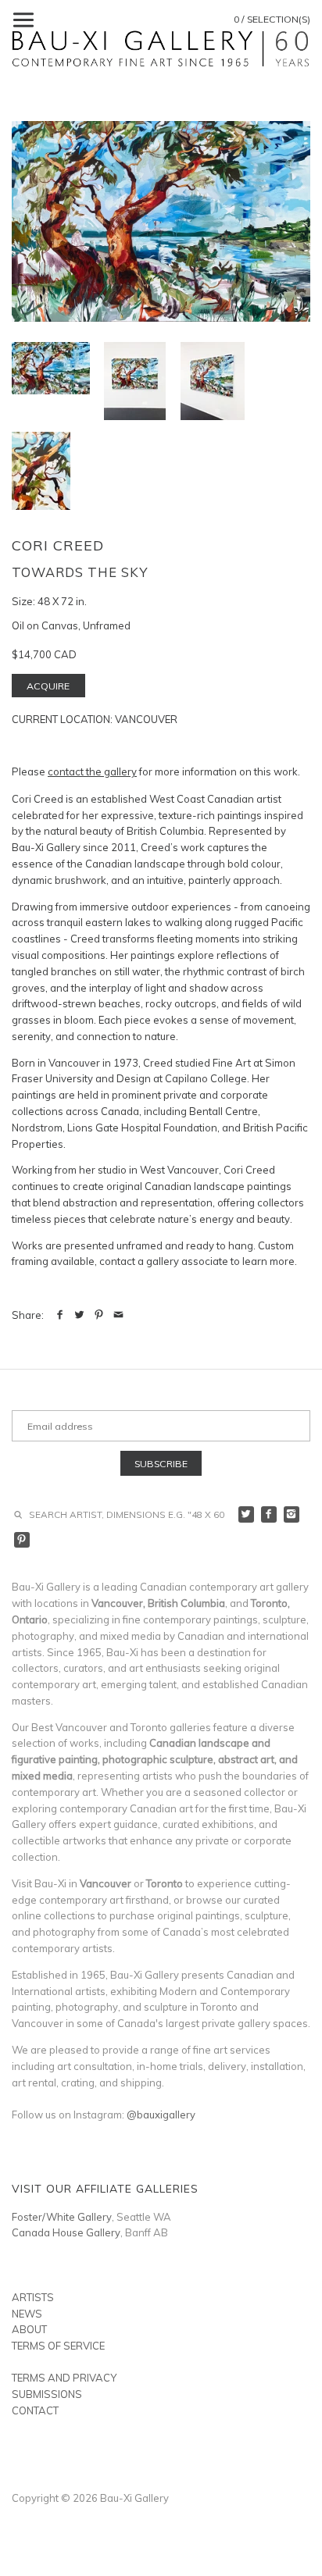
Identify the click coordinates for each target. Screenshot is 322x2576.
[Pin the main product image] (99, 1315)
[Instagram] (292, 1514)
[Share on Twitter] (79, 1315)
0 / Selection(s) (272, 19)
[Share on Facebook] (60, 1315)
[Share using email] (118, 1315)
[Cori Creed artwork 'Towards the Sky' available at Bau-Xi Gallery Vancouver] (161, 221)
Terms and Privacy (64, 2378)
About (29, 2329)
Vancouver (146, 719)
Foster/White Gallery (62, 2217)
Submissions (47, 2394)
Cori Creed (58, 545)
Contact (35, 2410)
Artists (33, 2297)
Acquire (48, 686)
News (27, 2314)
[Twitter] (247, 1514)
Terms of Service (58, 2346)
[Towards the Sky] (135, 381)
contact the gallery (92, 771)
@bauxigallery (161, 2115)
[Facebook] (269, 1514)
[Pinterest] (22, 1540)
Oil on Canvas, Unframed (71, 625)
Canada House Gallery (66, 2232)
